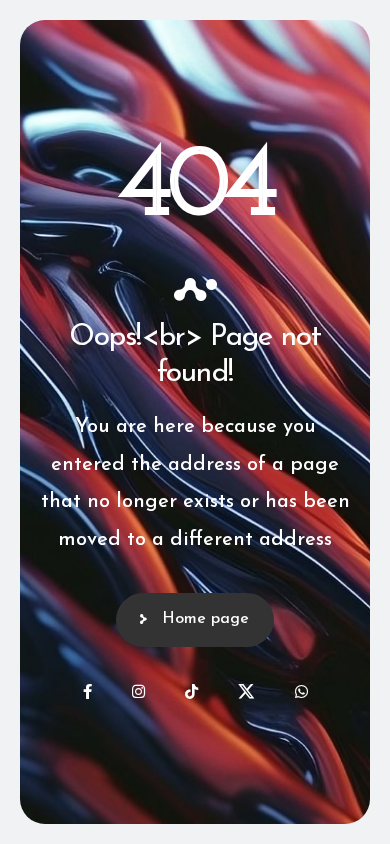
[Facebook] (87, 691)
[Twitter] (246, 691)
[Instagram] (138, 691)
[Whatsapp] (301, 691)
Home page (205, 619)
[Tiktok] (191, 691)
